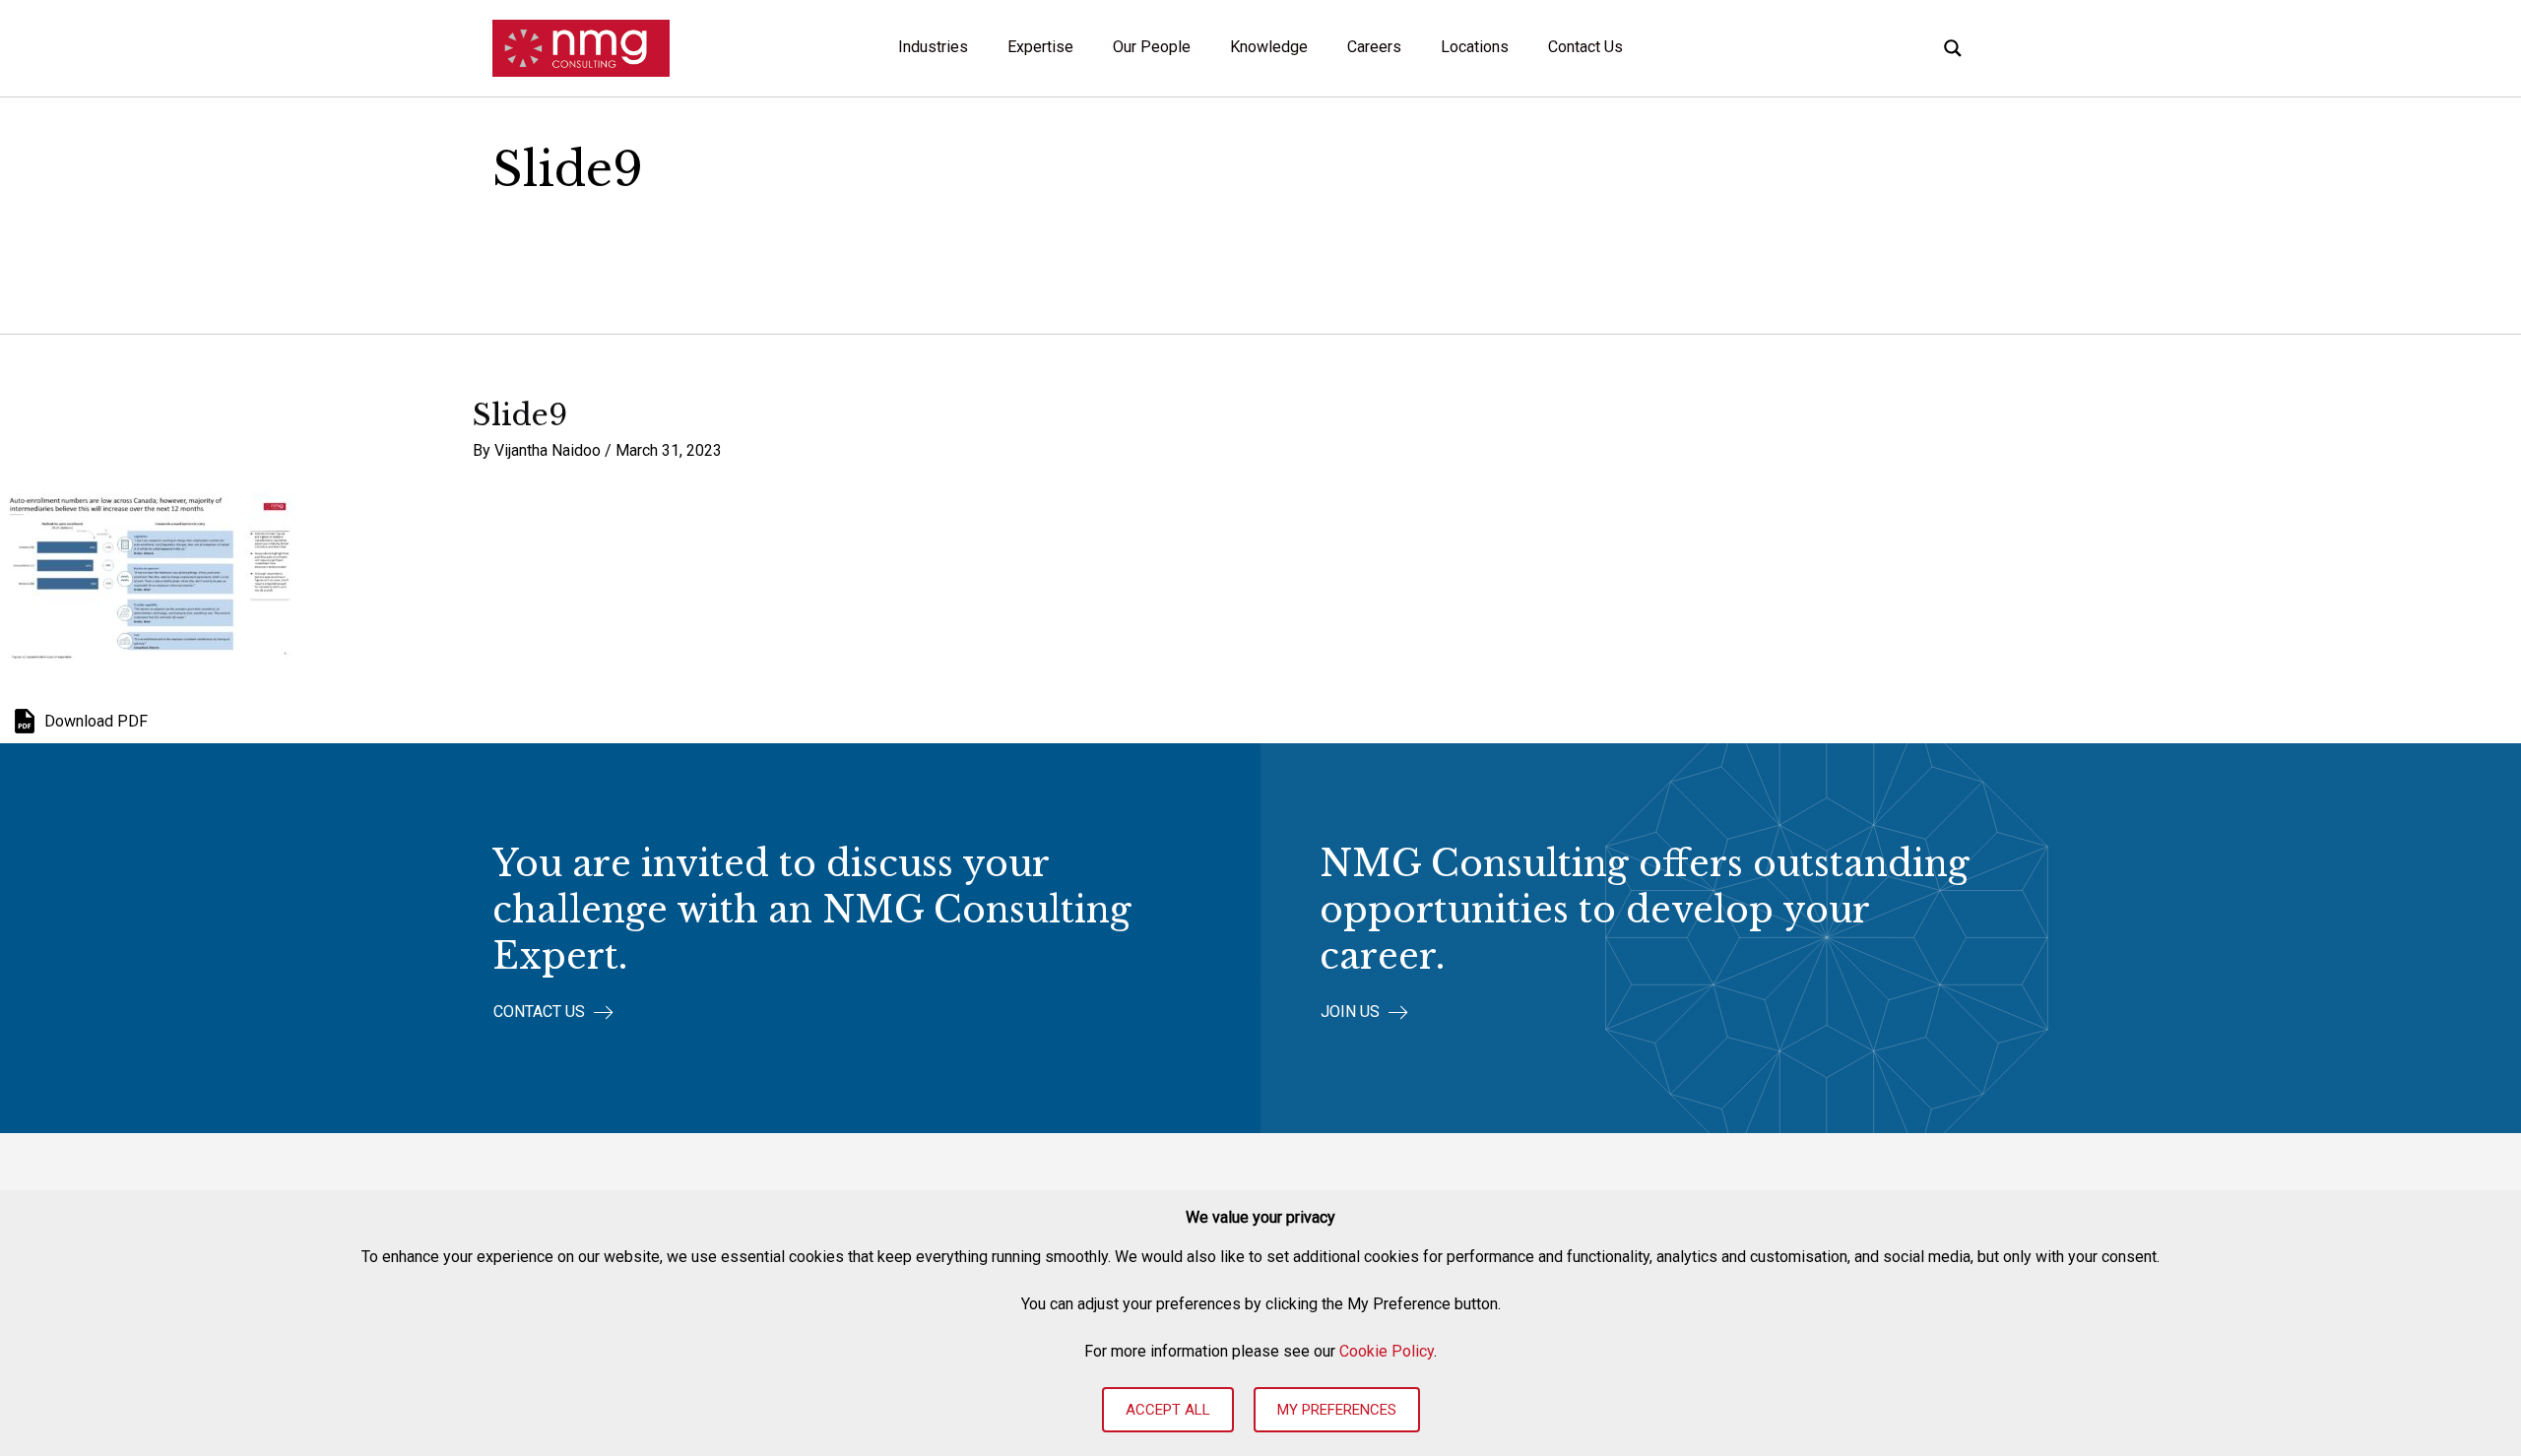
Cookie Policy (1387, 1351)
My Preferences (1337, 1410)
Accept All (1168, 1410)
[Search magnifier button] (1953, 48)
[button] (553, 1013)
